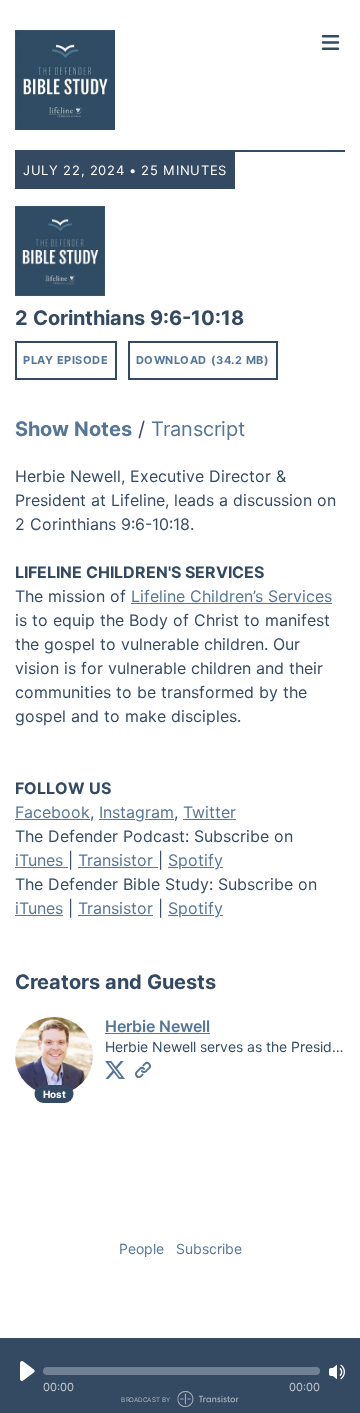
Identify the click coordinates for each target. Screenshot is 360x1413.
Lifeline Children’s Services (231, 596)
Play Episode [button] (66, 360)
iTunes (41, 860)
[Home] (163, 80)
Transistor (118, 860)
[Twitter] (115, 1070)
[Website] (143, 1070)
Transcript (198, 429)
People (141, 1248)
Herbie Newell (157, 1026)
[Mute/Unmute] (337, 1372)
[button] (181, 1371)
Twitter (209, 812)
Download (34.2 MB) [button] (203, 360)
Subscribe (209, 1248)
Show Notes (73, 429)
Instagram (136, 812)
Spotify (195, 860)
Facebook (52, 812)
